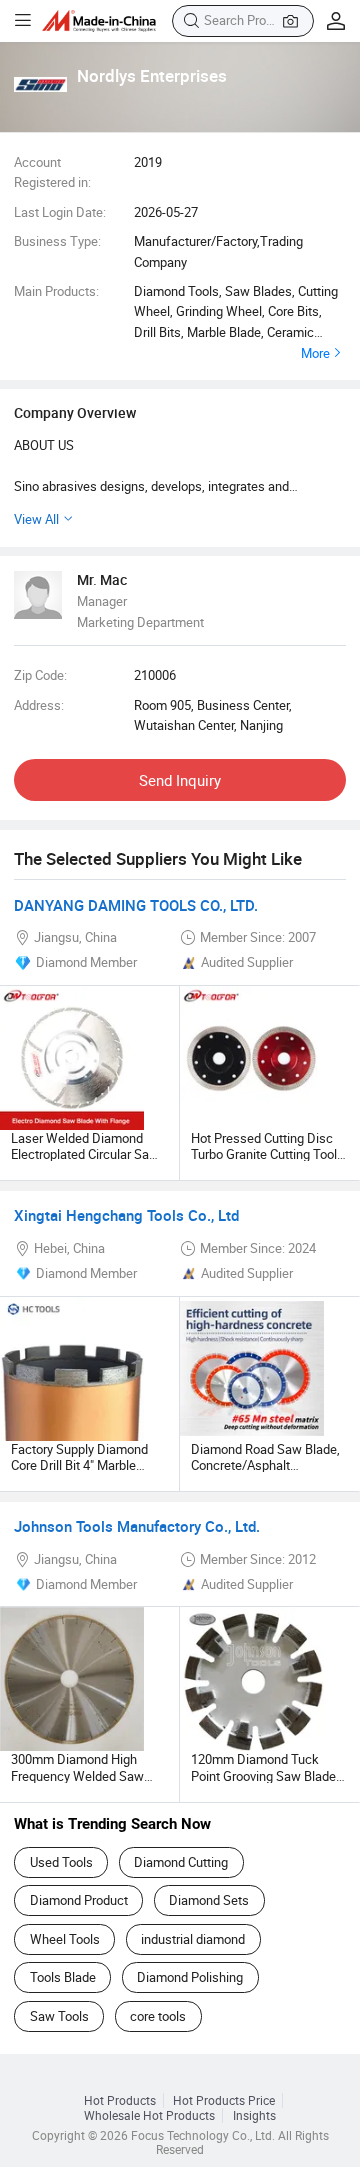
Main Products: (56, 291)
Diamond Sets (209, 1900)
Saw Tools (59, 2016)
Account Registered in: (52, 172)
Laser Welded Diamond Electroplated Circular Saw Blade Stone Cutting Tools (85, 1154)
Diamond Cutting (181, 1862)
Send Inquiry (180, 780)
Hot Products (120, 2100)
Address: (39, 705)
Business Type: (57, 241)
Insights (254, 2115)
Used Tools (61, 1862)
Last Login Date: (60, 212)
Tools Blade (63, 1977)
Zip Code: (40, 675)
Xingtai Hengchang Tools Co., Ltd (126, 1215)
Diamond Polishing (190, 1977)
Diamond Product (79, 1900)
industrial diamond (193, 1939)
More (315, 353)
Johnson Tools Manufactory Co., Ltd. (137, 1526)
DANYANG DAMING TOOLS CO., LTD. (136, 905)
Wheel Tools (65, 1939)
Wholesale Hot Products (149, 2115)
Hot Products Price (224, 2100)
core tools (158, 2016)
